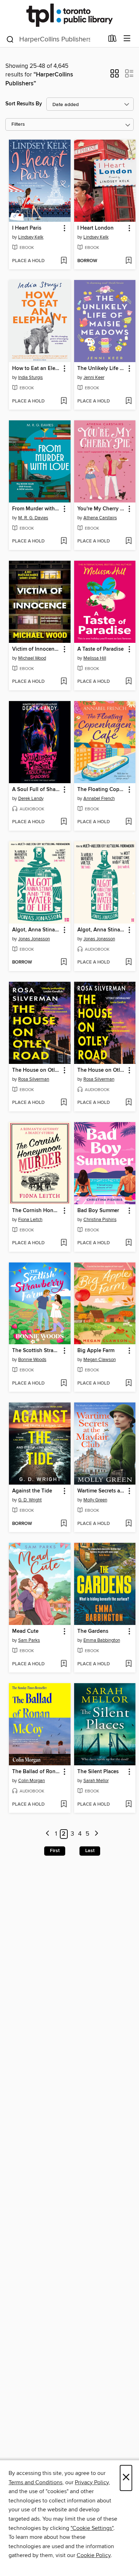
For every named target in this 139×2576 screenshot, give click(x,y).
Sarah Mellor (96, 1781)
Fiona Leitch (30, 1220)
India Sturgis (30, 377)
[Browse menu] (127, 39)
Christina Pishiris (100, 1220)
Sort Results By (24, 104)
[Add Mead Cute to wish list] (64, 1664)
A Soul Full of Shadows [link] (36, 790)
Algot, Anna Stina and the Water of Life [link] (36, 930)
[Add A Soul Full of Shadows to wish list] (64, 822)
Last (90, 1851)
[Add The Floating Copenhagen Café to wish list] (128, 822)
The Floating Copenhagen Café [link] (102, 790)
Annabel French (99, 799)
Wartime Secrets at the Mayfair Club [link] (102, 1491)
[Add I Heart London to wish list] (128, 261)
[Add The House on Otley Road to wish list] (64, 1103)
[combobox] (55, 39)
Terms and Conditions (35, 2482)
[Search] (10, 39)
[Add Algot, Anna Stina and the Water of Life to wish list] (64, 962)
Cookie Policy (94, 2555)
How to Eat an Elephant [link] (36, 369)
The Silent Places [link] (98, 1772)
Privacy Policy (92, 2482)
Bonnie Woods (32, 1360)
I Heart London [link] (96, 228)
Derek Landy (31, 799)
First (55, 1851)
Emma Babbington (102, 1640)
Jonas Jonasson (34, 939)
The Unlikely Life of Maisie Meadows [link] (102, 369)
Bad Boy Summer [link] (98, 1211)
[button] (115, 76)
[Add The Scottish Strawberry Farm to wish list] (64, 1384)
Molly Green (95, 1500)
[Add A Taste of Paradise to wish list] (128, 682)
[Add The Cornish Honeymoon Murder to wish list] (64, 1243)
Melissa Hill (95, 658)
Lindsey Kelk (31, 237)
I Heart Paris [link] (27, 228)
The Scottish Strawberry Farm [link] (36, 1351)
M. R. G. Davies (33, 518)
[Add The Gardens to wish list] (128, 1664)
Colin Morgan (32, 1781)
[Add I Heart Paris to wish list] (64, 261)
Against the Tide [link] (32, 1491)
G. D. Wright (30, 1500)
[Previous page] (48, 1834)
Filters (18, 124)
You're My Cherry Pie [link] (102, 509)
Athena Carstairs (100, 518)
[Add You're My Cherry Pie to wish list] (128, 541)
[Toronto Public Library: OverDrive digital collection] (69, 15)
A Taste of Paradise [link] (101, 649)
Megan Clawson (100, 1360)
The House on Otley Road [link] (36, 1070)
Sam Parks (29, 1640)
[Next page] (96, 1834)
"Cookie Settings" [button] (92, 2528)
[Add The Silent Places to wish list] (128, 1805)
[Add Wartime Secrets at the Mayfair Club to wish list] (128, 1524)
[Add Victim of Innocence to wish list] (64, 682)
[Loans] (112, 40)
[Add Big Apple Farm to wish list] (128, 1384)
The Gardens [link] (93, 1631)
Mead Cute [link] (25, 1631)
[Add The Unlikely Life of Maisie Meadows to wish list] (128, 401)
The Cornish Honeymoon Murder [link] (36, 1211)
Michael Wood (32, 658)
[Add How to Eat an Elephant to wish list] (64, 401)
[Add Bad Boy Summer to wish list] (128, 1243)
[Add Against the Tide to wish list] (64, 1524)
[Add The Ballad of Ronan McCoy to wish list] (64, 1805)
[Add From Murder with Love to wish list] (64, 541)
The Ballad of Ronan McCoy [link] (36, 1772)
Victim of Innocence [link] (36, 649)
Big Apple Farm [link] (96, 1351)
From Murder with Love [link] (36, 509)
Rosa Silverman (34, 1079)
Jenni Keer (94, 377)
